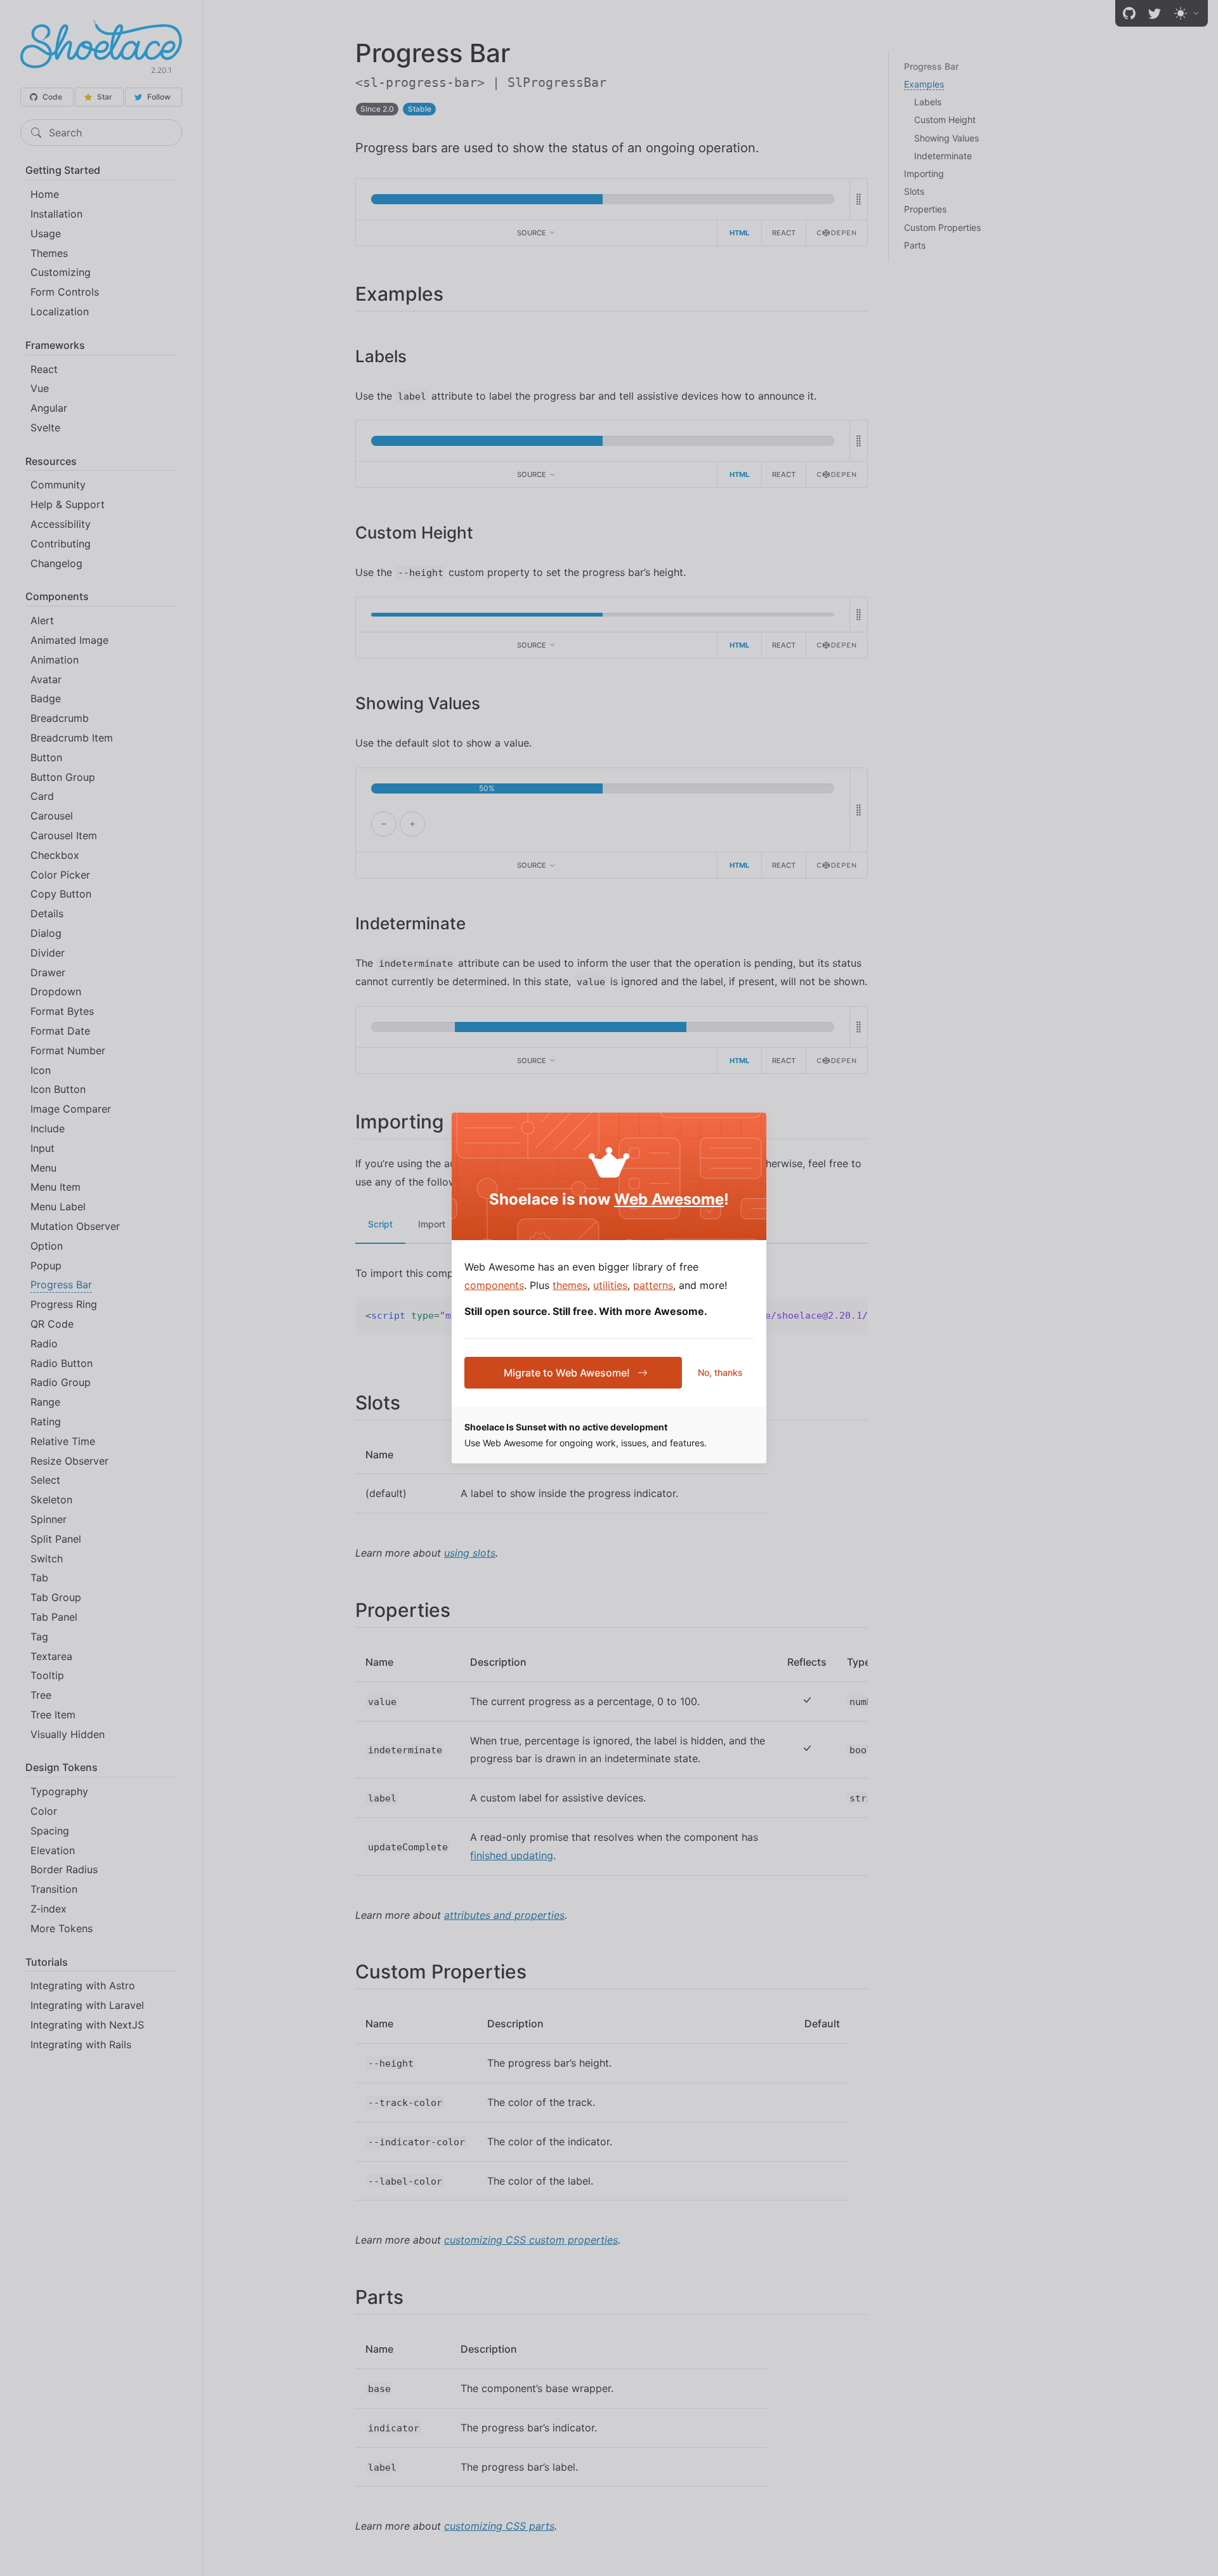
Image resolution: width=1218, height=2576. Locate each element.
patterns (653, 1285)
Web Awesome (669, 1199)
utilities (610, 1285)
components (494, 1285)
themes (570, 1285)
